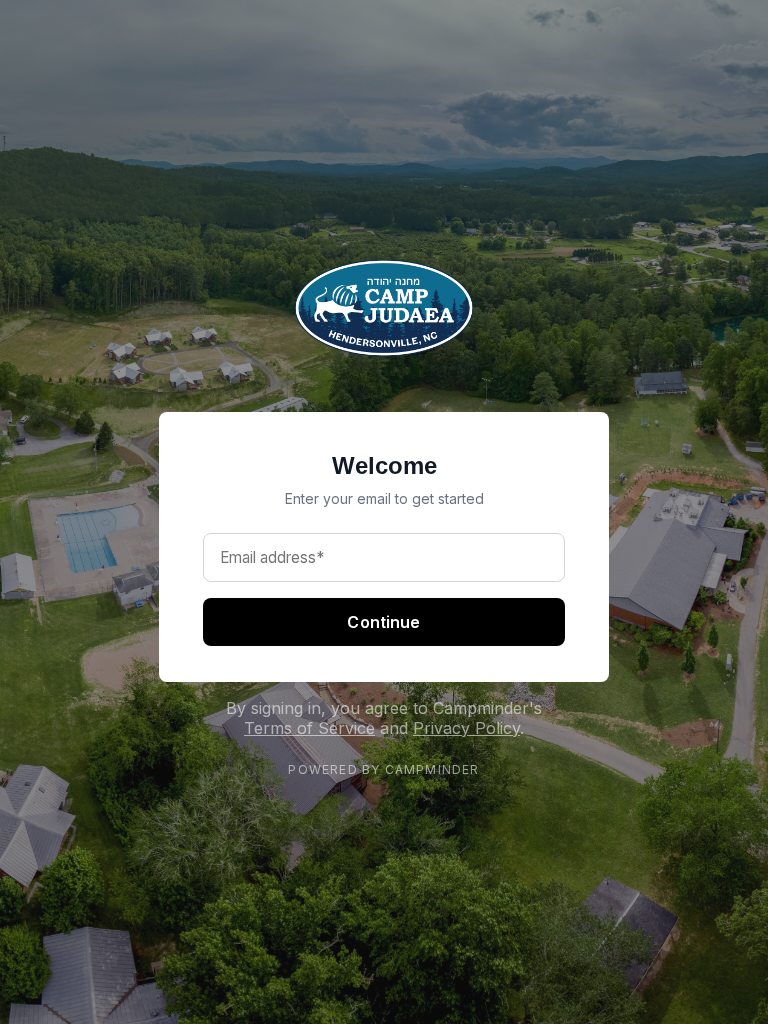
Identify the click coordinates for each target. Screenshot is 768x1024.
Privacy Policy (466, 728)
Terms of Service (309, 728)
